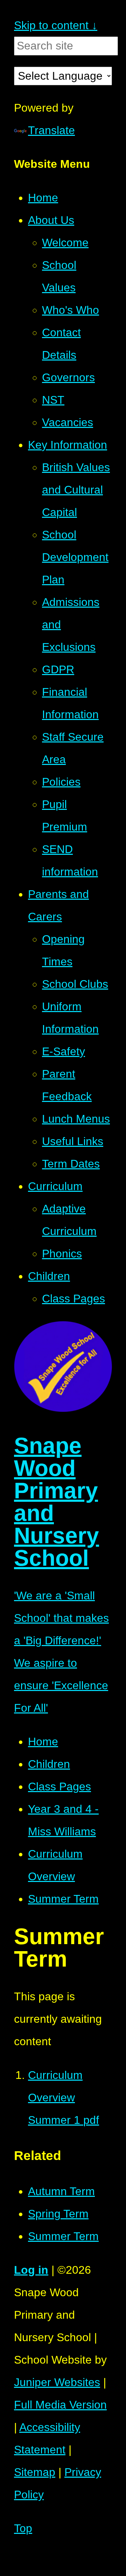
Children (49, 1764)
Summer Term (63, 1899)
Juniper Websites (57, 2382)
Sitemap (35, 2472)
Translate (51, 130)
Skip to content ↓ (56, 25)
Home (43, 1742)
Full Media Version (60, 2405)
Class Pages (59, 1786)
